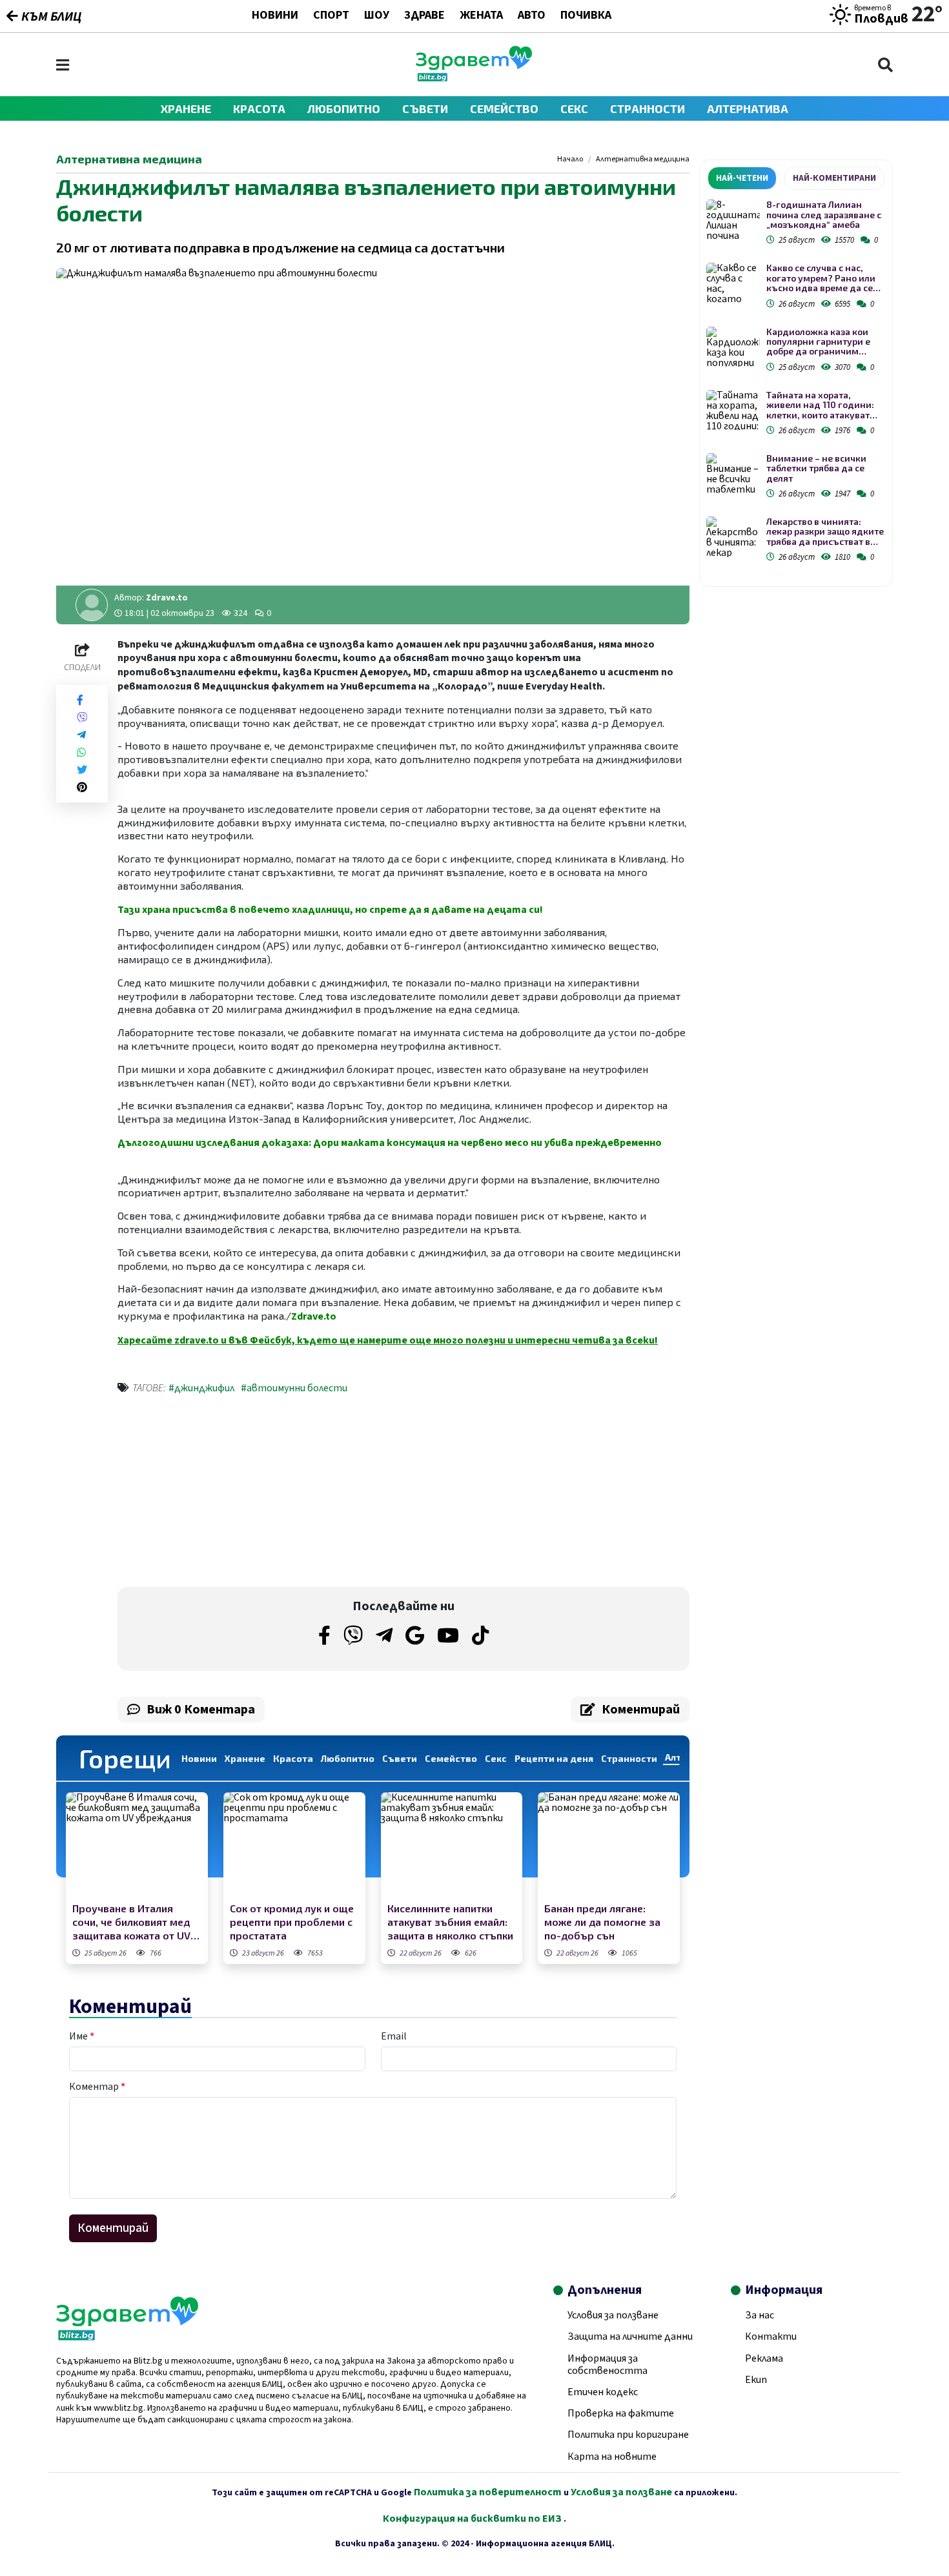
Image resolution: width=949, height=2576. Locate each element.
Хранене (186, 108)
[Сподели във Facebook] (80, 700)
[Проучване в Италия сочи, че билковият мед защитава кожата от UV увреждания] (137, 1845)
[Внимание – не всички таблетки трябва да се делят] (733, 474)
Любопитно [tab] (348, 1758)
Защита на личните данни (630, 2336)
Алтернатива (748, 108)
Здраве (424, 16)
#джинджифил (201, 1388)
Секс (574, 108)
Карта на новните (612, 2457)
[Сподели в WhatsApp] (81, 752)
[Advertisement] (257, 1493)
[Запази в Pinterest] (82, 787)
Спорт (331, 16)
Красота (259, 108)
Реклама (764, 2358)
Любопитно (344, 108)
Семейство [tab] (451, 1758)
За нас (760, 2315)
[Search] (885, 65)
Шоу (377, 16)
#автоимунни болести (294, 1388)
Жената (481, 16)
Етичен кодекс (603, 2392)
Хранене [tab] (245, 1758)
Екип (756, 2380)
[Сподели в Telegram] (81, 735)
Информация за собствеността (607, 2365)
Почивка (586, 16)
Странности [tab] (629, 1758)
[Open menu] (63, 65)
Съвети (425, 108)
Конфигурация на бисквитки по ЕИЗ (473, 2519)
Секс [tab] (496, 1758)
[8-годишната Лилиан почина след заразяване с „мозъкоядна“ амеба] (733, 220)
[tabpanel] (796, 383)
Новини (275, 16)
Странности (648, 108)
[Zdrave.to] (474, 78)
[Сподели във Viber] (82, 718)
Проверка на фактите (621, 2413)
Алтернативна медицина (643, 159)
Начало (570, 159)
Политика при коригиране (628, 2435)
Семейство (504, 108)
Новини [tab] (199, 1758)
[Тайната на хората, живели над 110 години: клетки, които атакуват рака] (733, 410)
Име (82, 2036)
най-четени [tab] (742, 178)
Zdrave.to (167, 598)
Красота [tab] (293, 1758)
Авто (532, 16)
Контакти (771, 2336)
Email (394, 2036)
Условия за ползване (613, 2315)
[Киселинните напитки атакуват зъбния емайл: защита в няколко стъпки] (452, 1845)
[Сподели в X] (82, 770)
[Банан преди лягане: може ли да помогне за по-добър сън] (609, 1845)
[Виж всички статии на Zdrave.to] (92, 605)
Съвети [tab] (400, 1758)
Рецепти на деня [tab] (554, 1758)
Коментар (97, 2087)
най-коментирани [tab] (834, 178)
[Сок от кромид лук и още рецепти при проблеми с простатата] (294, 1845)
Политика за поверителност (488, 2492)
